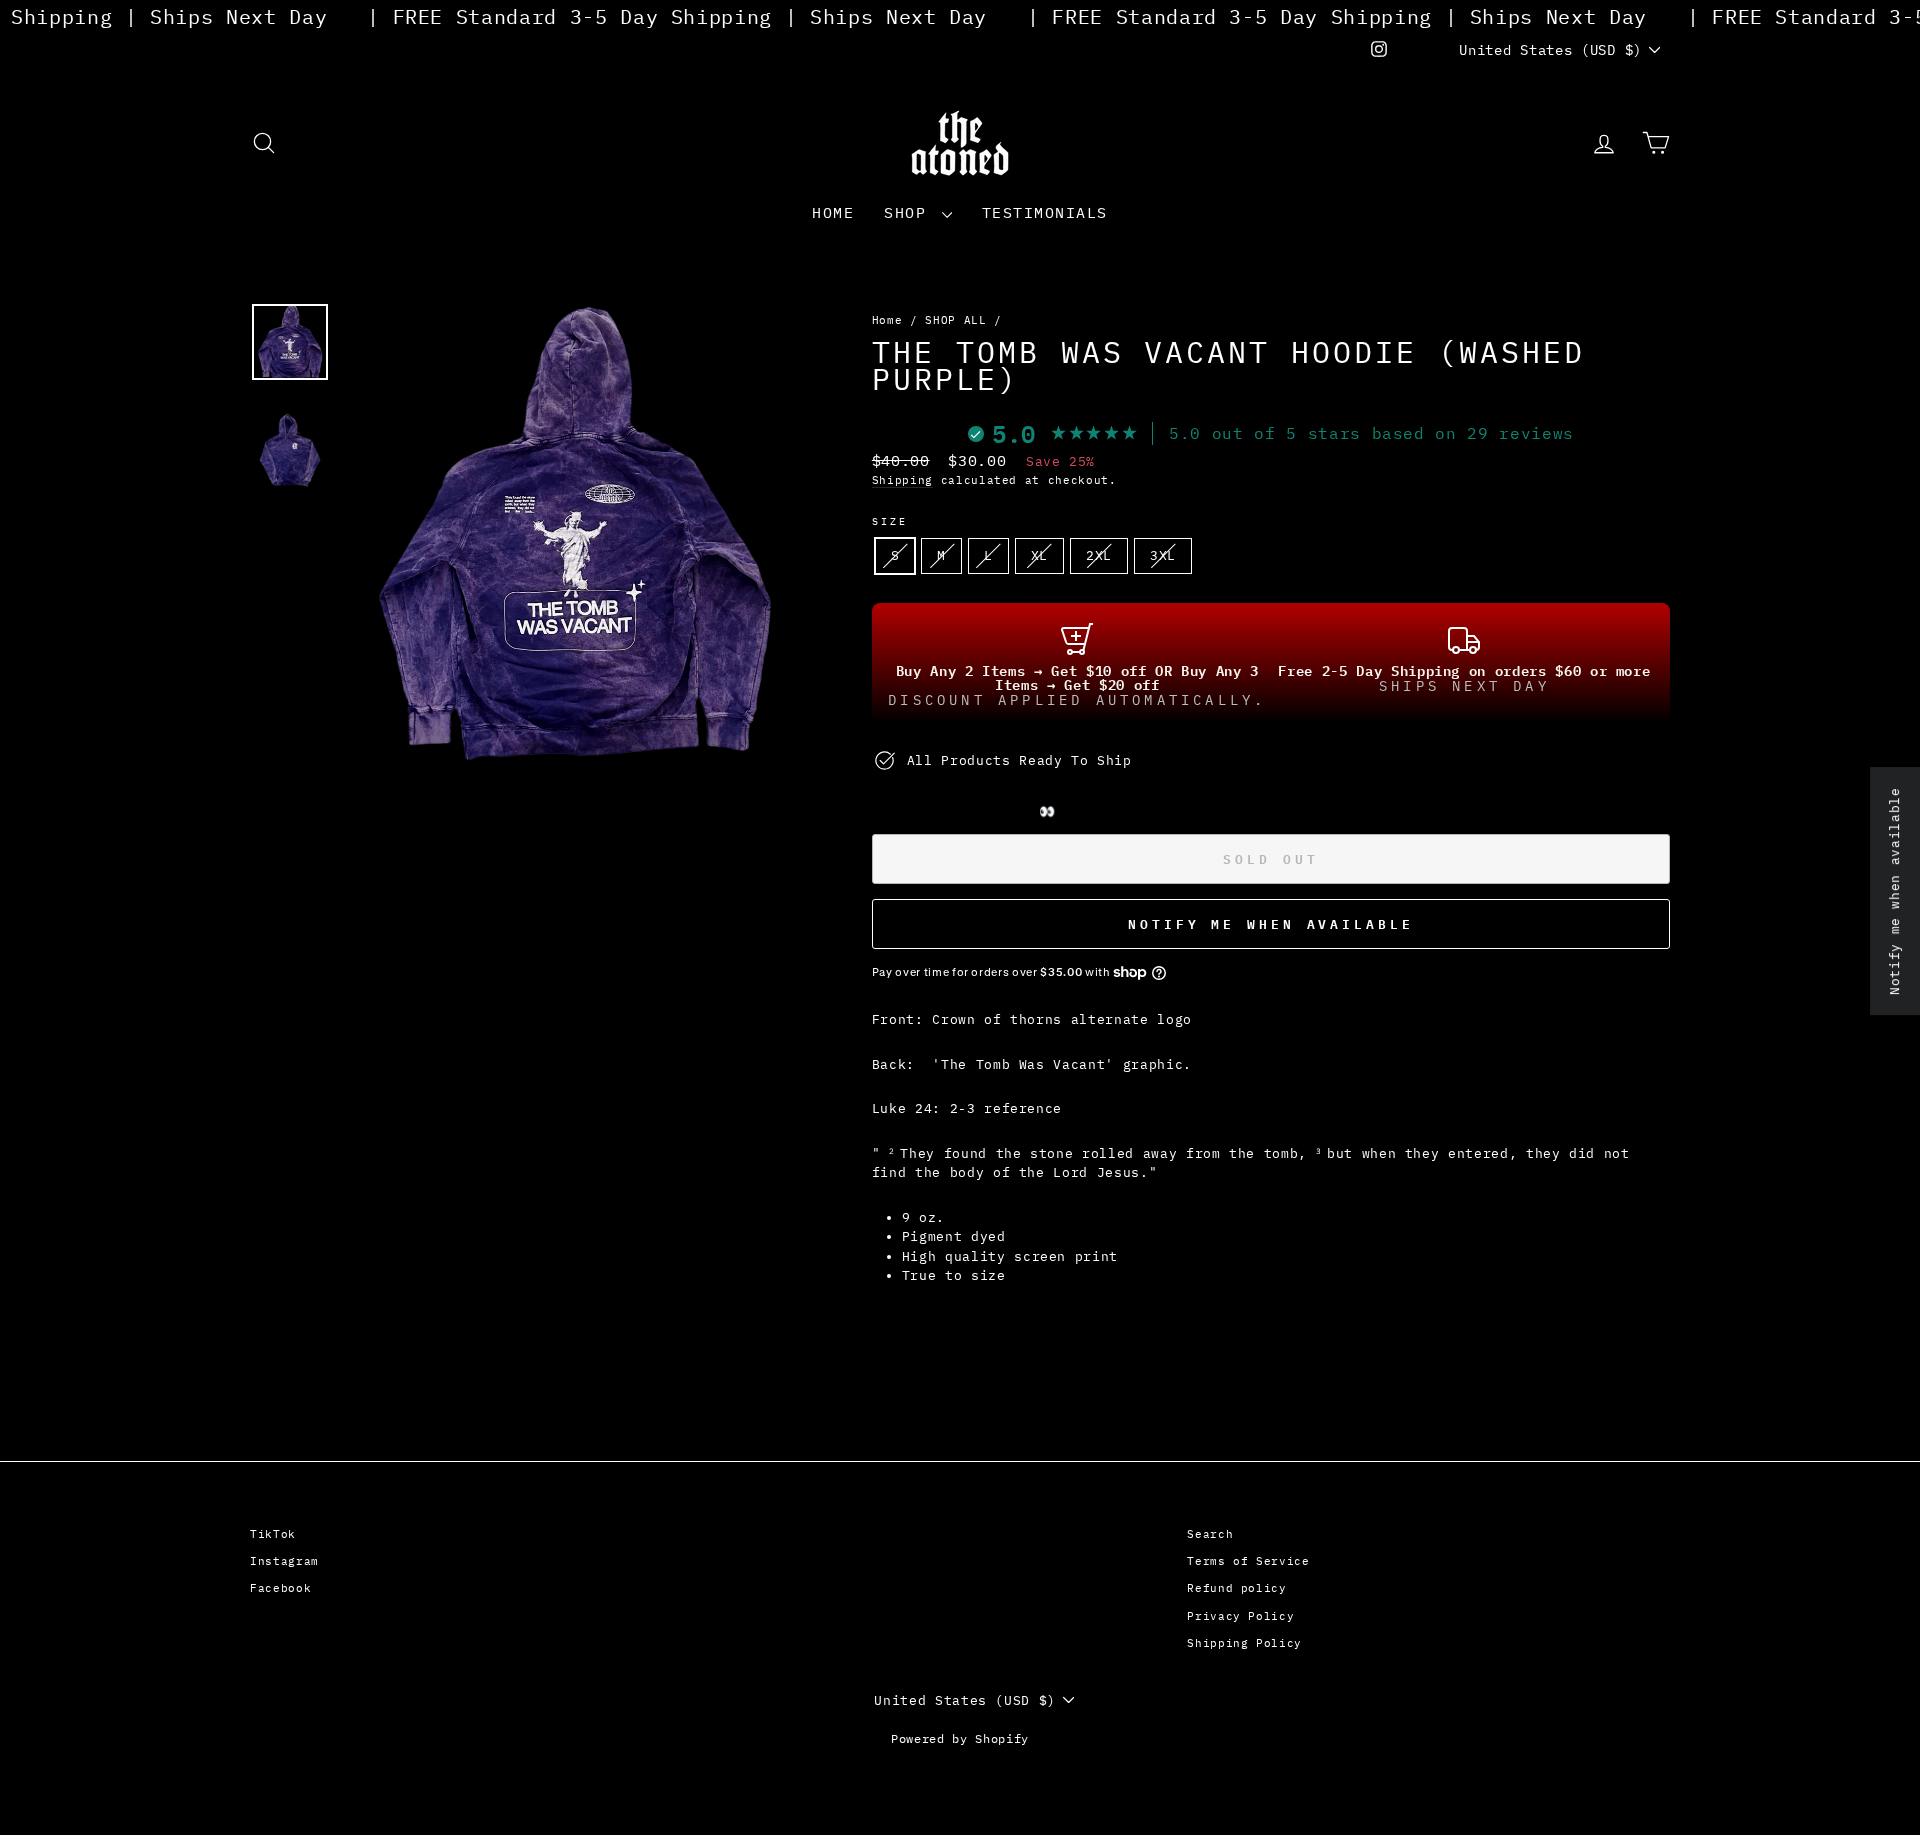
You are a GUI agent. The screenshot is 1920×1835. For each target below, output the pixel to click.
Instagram (284, 1561)
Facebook (280, 1588)
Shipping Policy (1244, 1643)
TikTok (273, 1534)
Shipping (902, 480)
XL (1039, 555)
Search (1210, 1534)
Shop (910, 212)
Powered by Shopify (960, 1738)
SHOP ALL (955, 320)
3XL (1163, 555)
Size (890, 521)
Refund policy (1236, 1588)
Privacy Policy (1240, 1616)
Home (833, 212)
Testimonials (1045, 212)
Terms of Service (1248, 1561)
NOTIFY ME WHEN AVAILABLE (1271, 924)
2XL (1099, 555)
